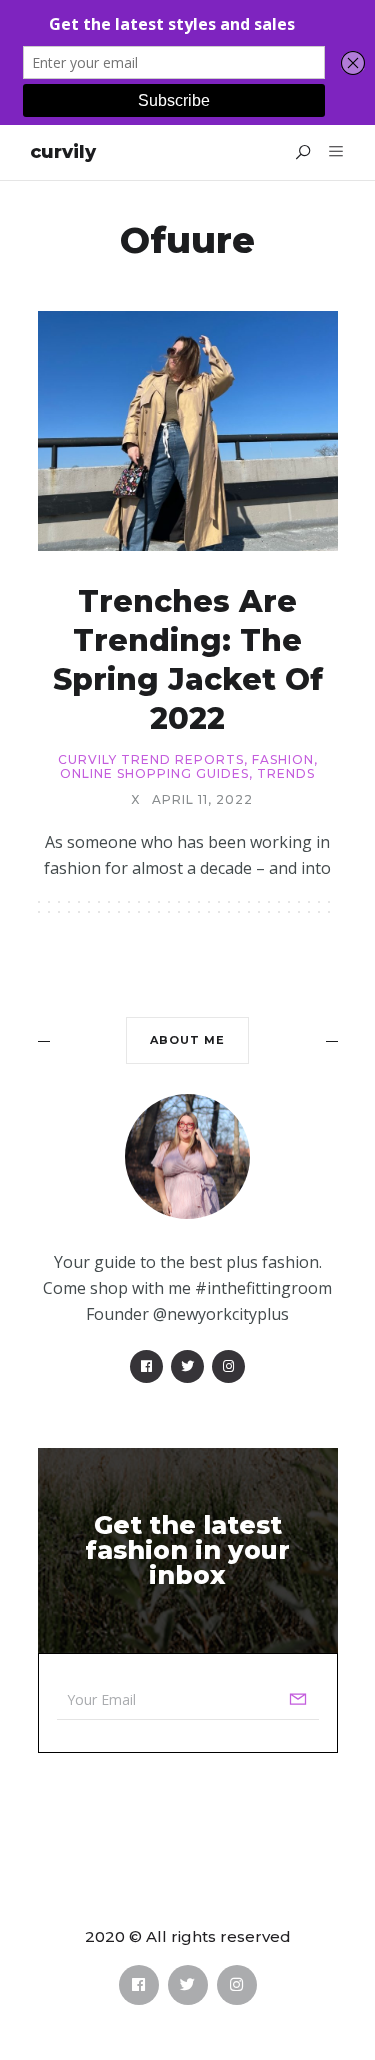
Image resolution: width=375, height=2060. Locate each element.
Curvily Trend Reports (151, 760)
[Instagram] (228, 1366)
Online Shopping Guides (154, 774)
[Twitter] (187, 1366)
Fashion (283, 760)
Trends (286, 774)
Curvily (63, 152)
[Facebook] (146, 1366)
